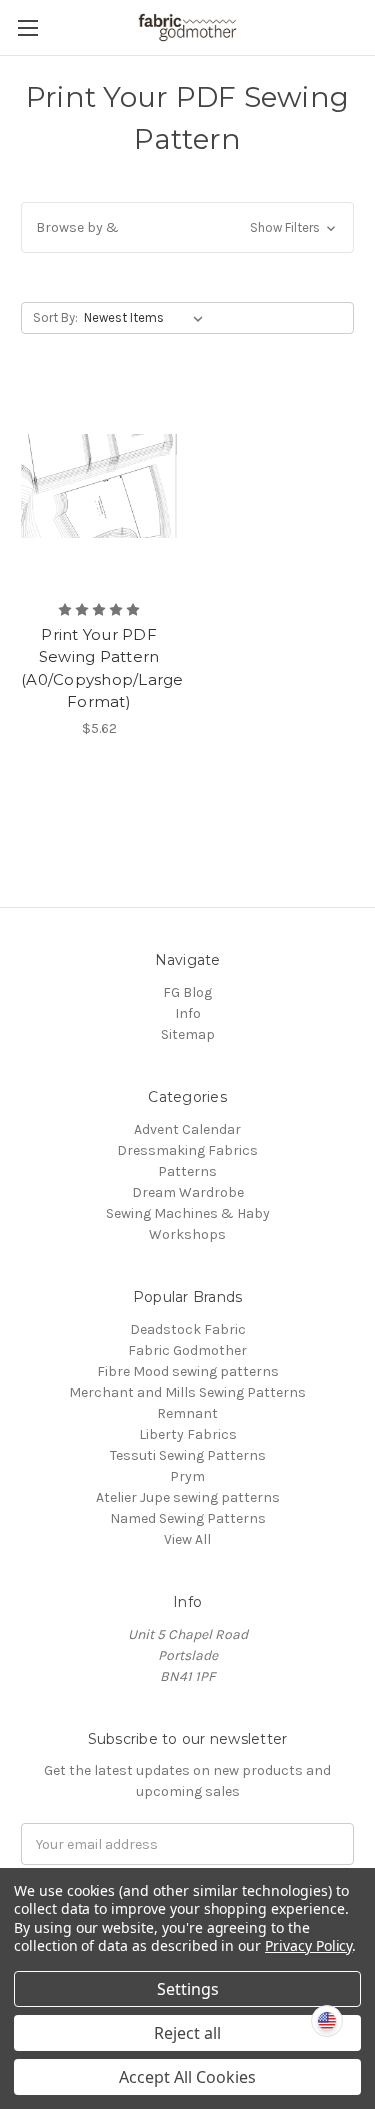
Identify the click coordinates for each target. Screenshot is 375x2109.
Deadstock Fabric (188, 1329)
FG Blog (187, 992)
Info (188, 1013)
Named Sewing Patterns (188, 1518)
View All (187, 1539)
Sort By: (55, 317)
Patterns (187, 1171)
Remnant (187, 1413)
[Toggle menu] (27, 27)
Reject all (187, 2033)
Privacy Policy (308, 1945)
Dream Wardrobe (188, 1192)
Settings (188, 1989)
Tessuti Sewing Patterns (188, 1455)
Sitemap (188, 1034)
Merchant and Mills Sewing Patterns (187, 1392)
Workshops (187, 1234)
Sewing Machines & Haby (188, 1213)
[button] (187, 227)
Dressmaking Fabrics (187, 1150)
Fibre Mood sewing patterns (188, 1371)
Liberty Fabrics (188, 1434)
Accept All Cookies (187, 2077)
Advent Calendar (187, 1129)
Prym (187, 1476)
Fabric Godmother (187, 1350)
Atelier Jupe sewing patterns (188, 1497)
